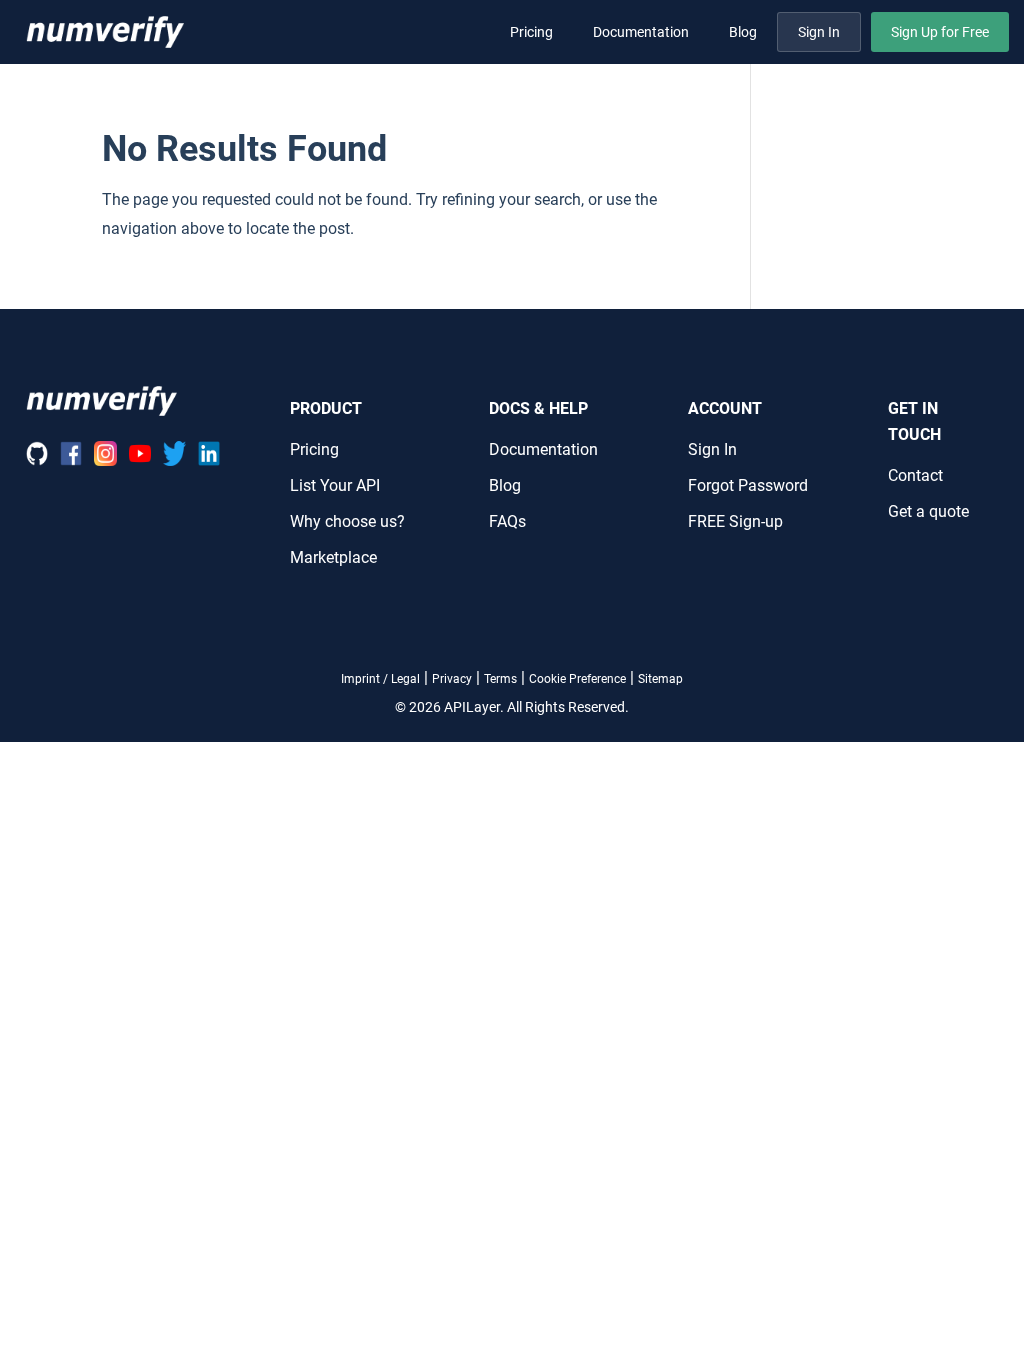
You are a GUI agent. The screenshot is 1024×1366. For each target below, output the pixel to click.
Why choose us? (347, 521)
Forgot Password (748, 485)
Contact (915, 475)
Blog (743, 32)
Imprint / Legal (380, 679)
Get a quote (928, 511)
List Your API (335, 485)
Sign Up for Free (940, 32)
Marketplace (333, 557)
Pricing (531, 32)
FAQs (507, 521)
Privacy (452, 679)
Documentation (641, 32)
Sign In (819, 32)
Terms (500, 679)
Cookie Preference (577, 679)
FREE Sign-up (735, 521)
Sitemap (660, 679)
